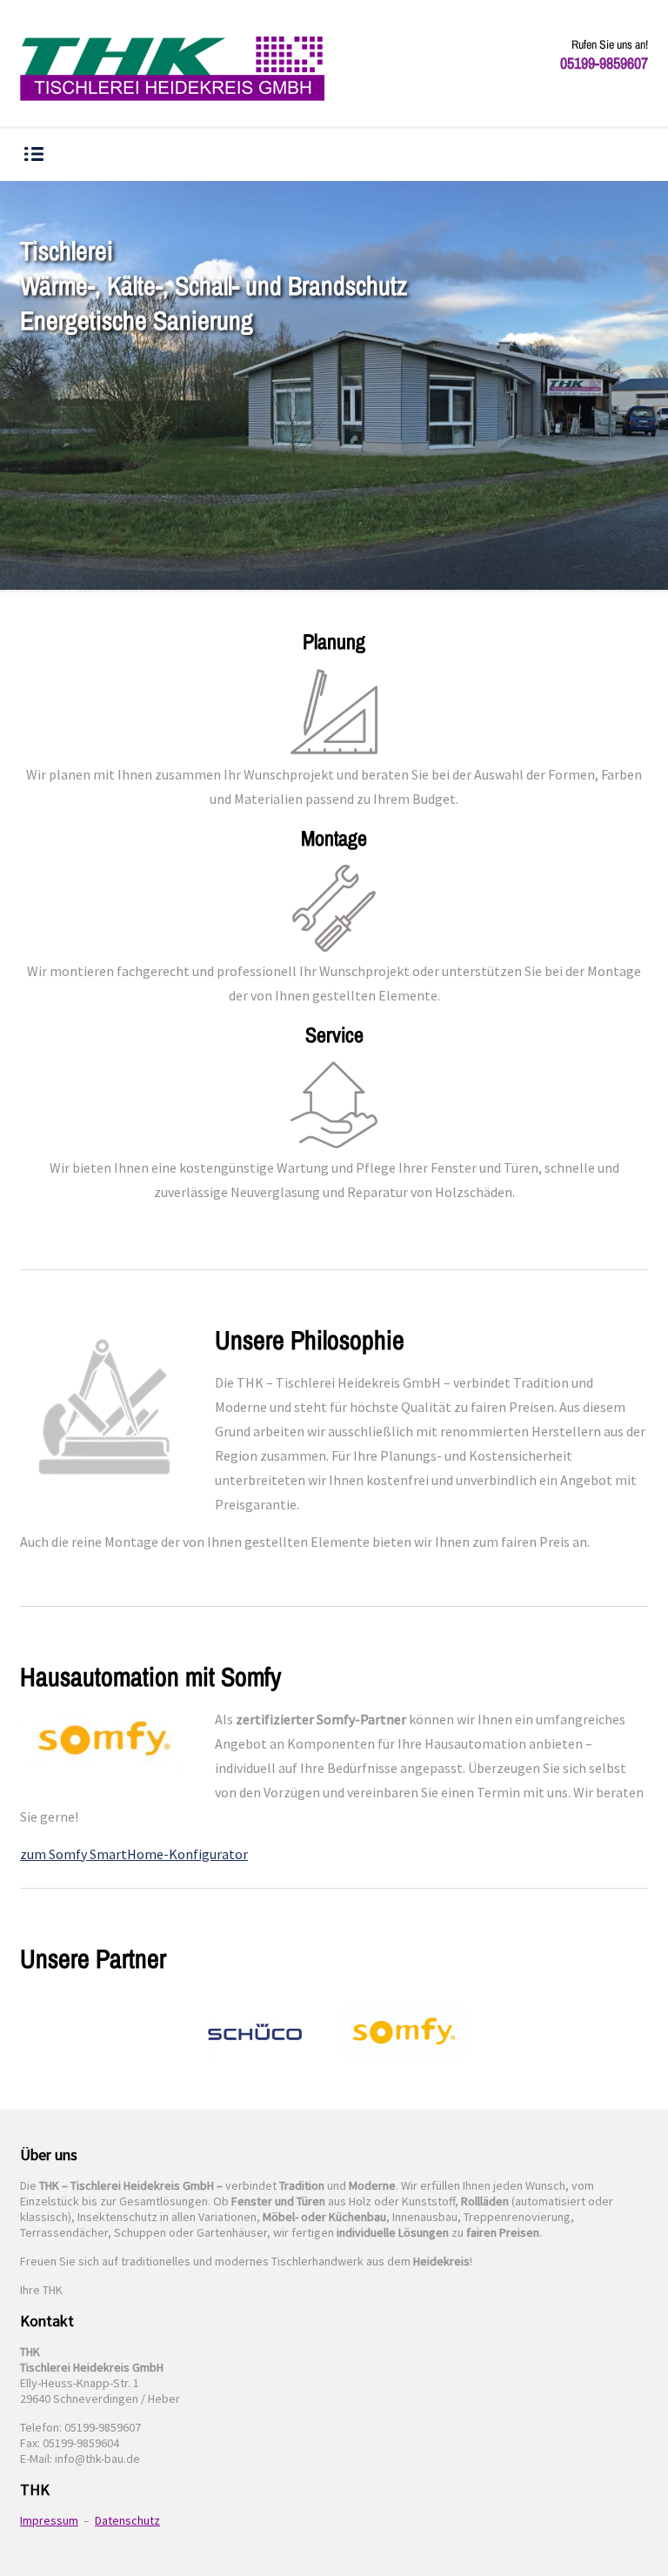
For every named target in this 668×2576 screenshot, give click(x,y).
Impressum (49, 2520)
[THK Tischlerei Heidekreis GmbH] (172, 70)
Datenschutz (127, 2520)
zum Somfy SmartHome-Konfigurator (134, 1854)
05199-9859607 (604, 63)
